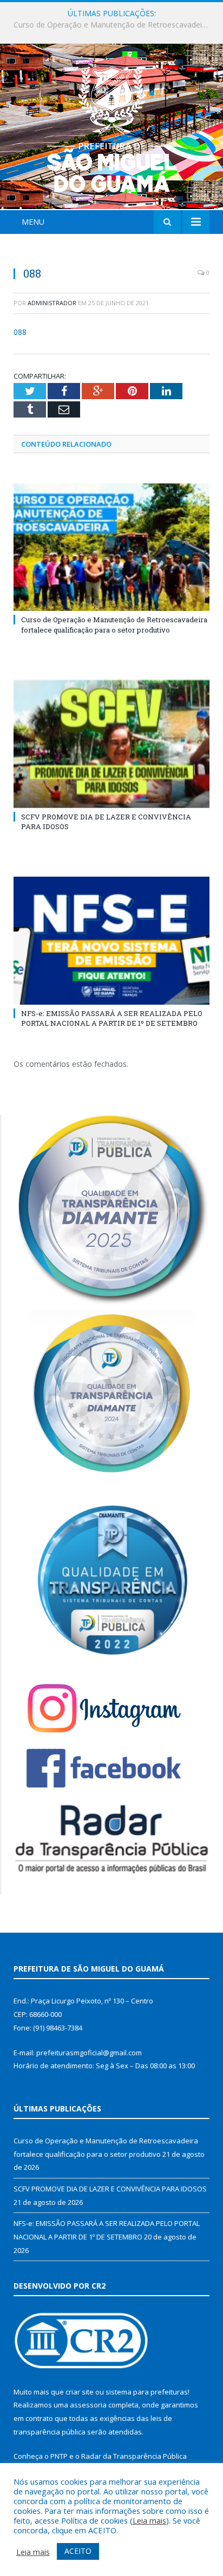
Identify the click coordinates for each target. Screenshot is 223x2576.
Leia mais (149, 2520)
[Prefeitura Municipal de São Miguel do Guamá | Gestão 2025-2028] (112, 128)
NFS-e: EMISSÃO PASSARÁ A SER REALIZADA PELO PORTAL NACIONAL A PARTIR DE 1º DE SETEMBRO (112, 1018)
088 (20, 332)
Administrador (52, 303)
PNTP (59, 2456)
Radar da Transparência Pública (134, 2456)
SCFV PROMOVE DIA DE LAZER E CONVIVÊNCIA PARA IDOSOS (114, 25)
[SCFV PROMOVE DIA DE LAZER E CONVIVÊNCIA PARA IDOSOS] (111, 744)
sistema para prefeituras (147, 2392)
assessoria (88, 2405)
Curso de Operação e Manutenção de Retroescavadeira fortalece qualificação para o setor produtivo (114, 624)
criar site (80, 2392)
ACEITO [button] (78, 2551)
